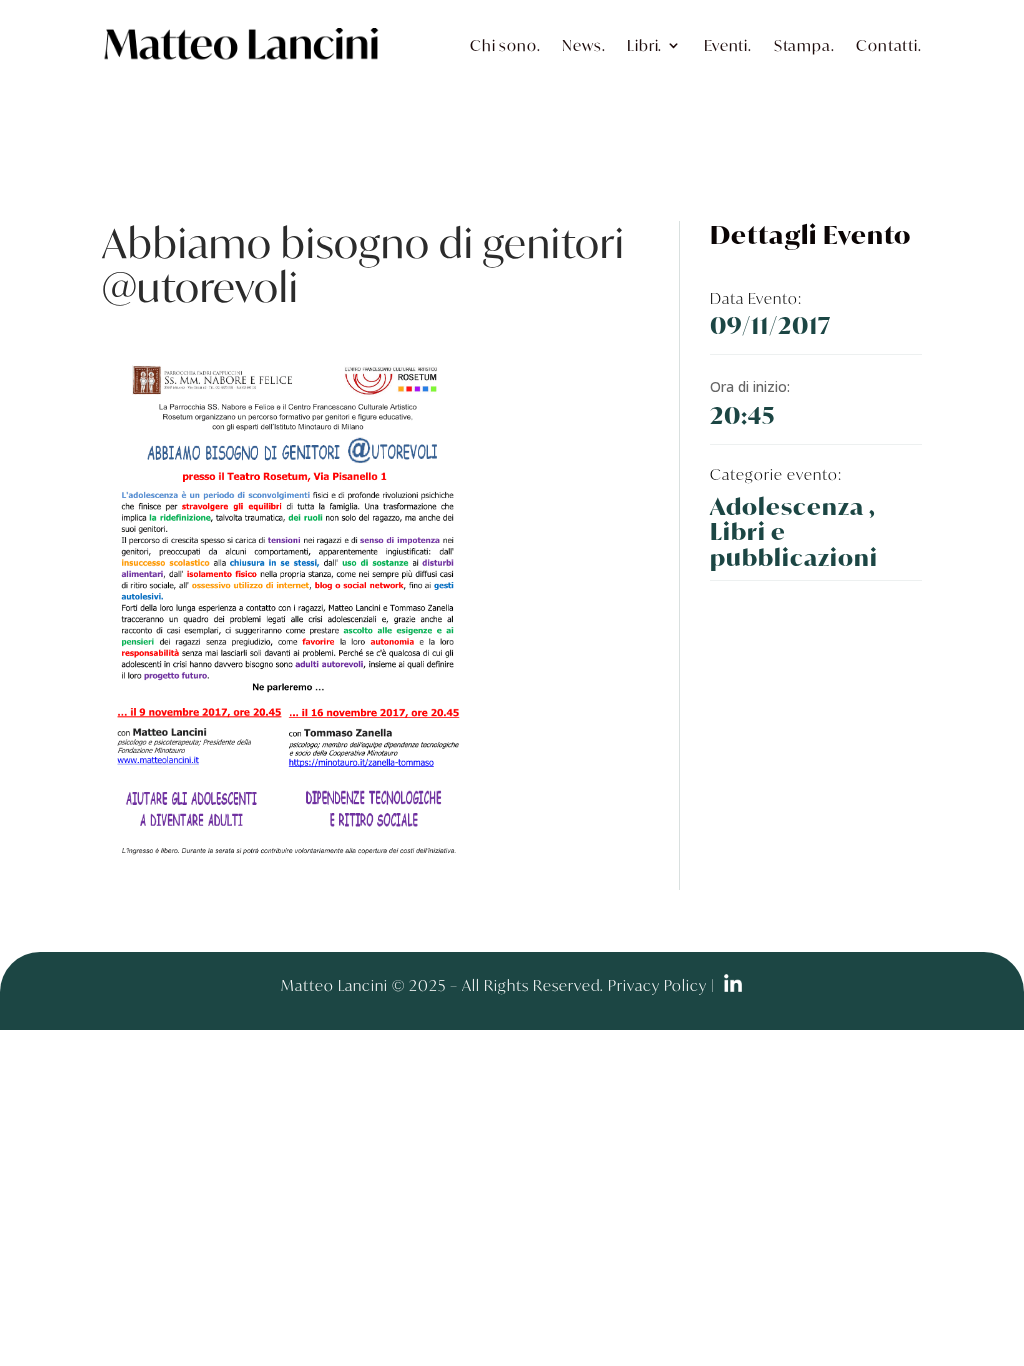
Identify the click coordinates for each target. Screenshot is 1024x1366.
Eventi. (728, 45)
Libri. (644, 45)
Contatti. (888, 45)
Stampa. (804, 45)
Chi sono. (505, 45)
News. (583, 45)
